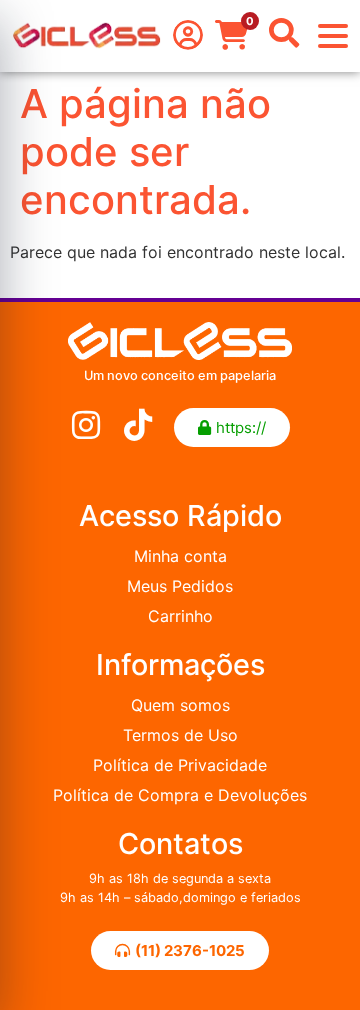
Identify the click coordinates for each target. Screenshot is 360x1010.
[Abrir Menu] (333, 36)
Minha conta (180, 556)
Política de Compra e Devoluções (180, 795)
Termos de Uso (180, 735)
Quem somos (180, 705)
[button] (232, 427)
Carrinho (180, 616)
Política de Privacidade (180, 765)
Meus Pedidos (180, 586)
